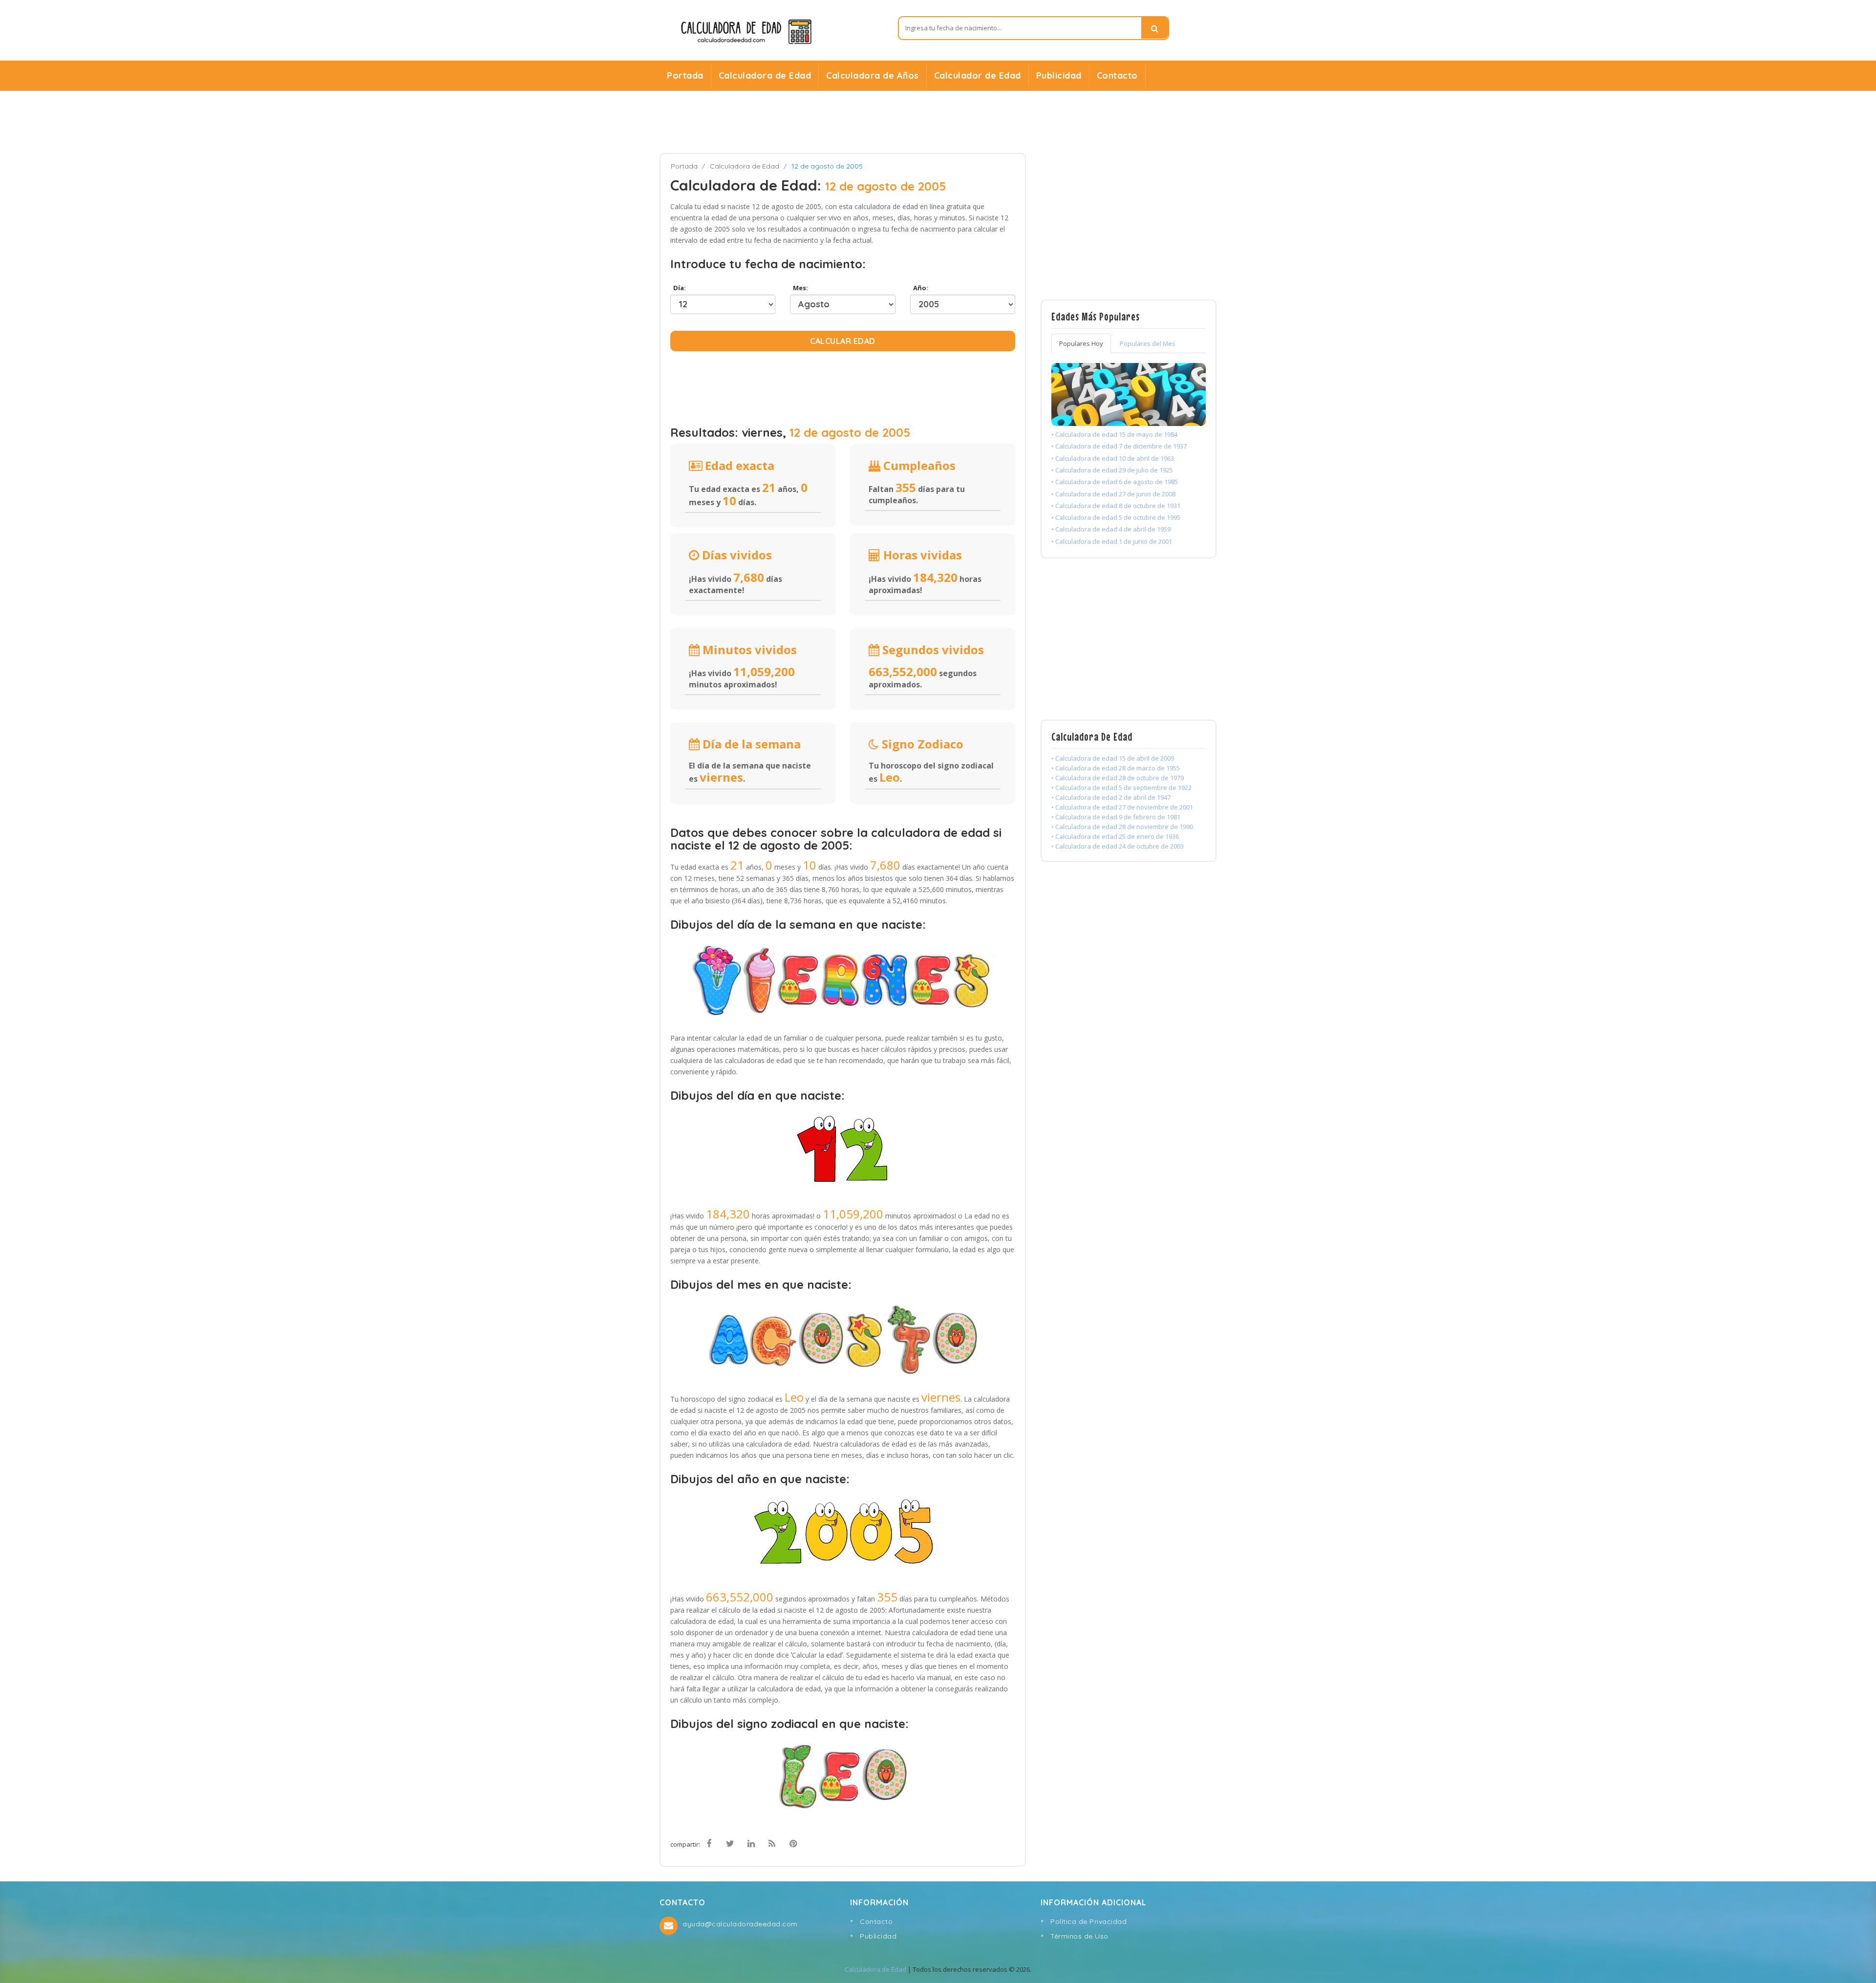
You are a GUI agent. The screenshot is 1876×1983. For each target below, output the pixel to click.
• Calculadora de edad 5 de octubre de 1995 (1116, 517)
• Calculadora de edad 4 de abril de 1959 (1111, 529)
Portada (685, 75)
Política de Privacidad (1088, 1921)
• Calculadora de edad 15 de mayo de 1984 (1114, 434)
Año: (919, 288)
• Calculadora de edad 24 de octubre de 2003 (1118, 846)
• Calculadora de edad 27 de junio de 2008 (1113, 494)
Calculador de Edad (978, 75)
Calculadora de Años (873, 75)
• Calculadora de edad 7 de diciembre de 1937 (1119, 446)
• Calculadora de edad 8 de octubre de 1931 (1116, 506)
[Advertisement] (938, 122)
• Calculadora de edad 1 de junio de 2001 (1112, 541)
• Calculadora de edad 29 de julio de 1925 (1112, 470)
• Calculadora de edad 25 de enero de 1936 (1115, 836)
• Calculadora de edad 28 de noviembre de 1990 (1122, 827)
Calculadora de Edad (765, 75)
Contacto (1117, 75)
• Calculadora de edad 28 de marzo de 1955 (1116, 768)
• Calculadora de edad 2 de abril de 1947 (1111, 797)
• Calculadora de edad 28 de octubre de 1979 (1118, 778)
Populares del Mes (1148, 343)
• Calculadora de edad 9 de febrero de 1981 (1116, 817)
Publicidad (1059, 75)
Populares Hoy (1081, 343)
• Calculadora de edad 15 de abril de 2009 (1113, 758)
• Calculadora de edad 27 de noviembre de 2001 (1122, 807)
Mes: (799, 288)
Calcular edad (843, 341)
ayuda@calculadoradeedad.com (740, 1924)
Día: (678, 288)
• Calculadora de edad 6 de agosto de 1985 (1115, 482)
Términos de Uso (1079, 1936)
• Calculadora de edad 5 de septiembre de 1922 (1121, 788)
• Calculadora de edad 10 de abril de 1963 (1113, 458)
